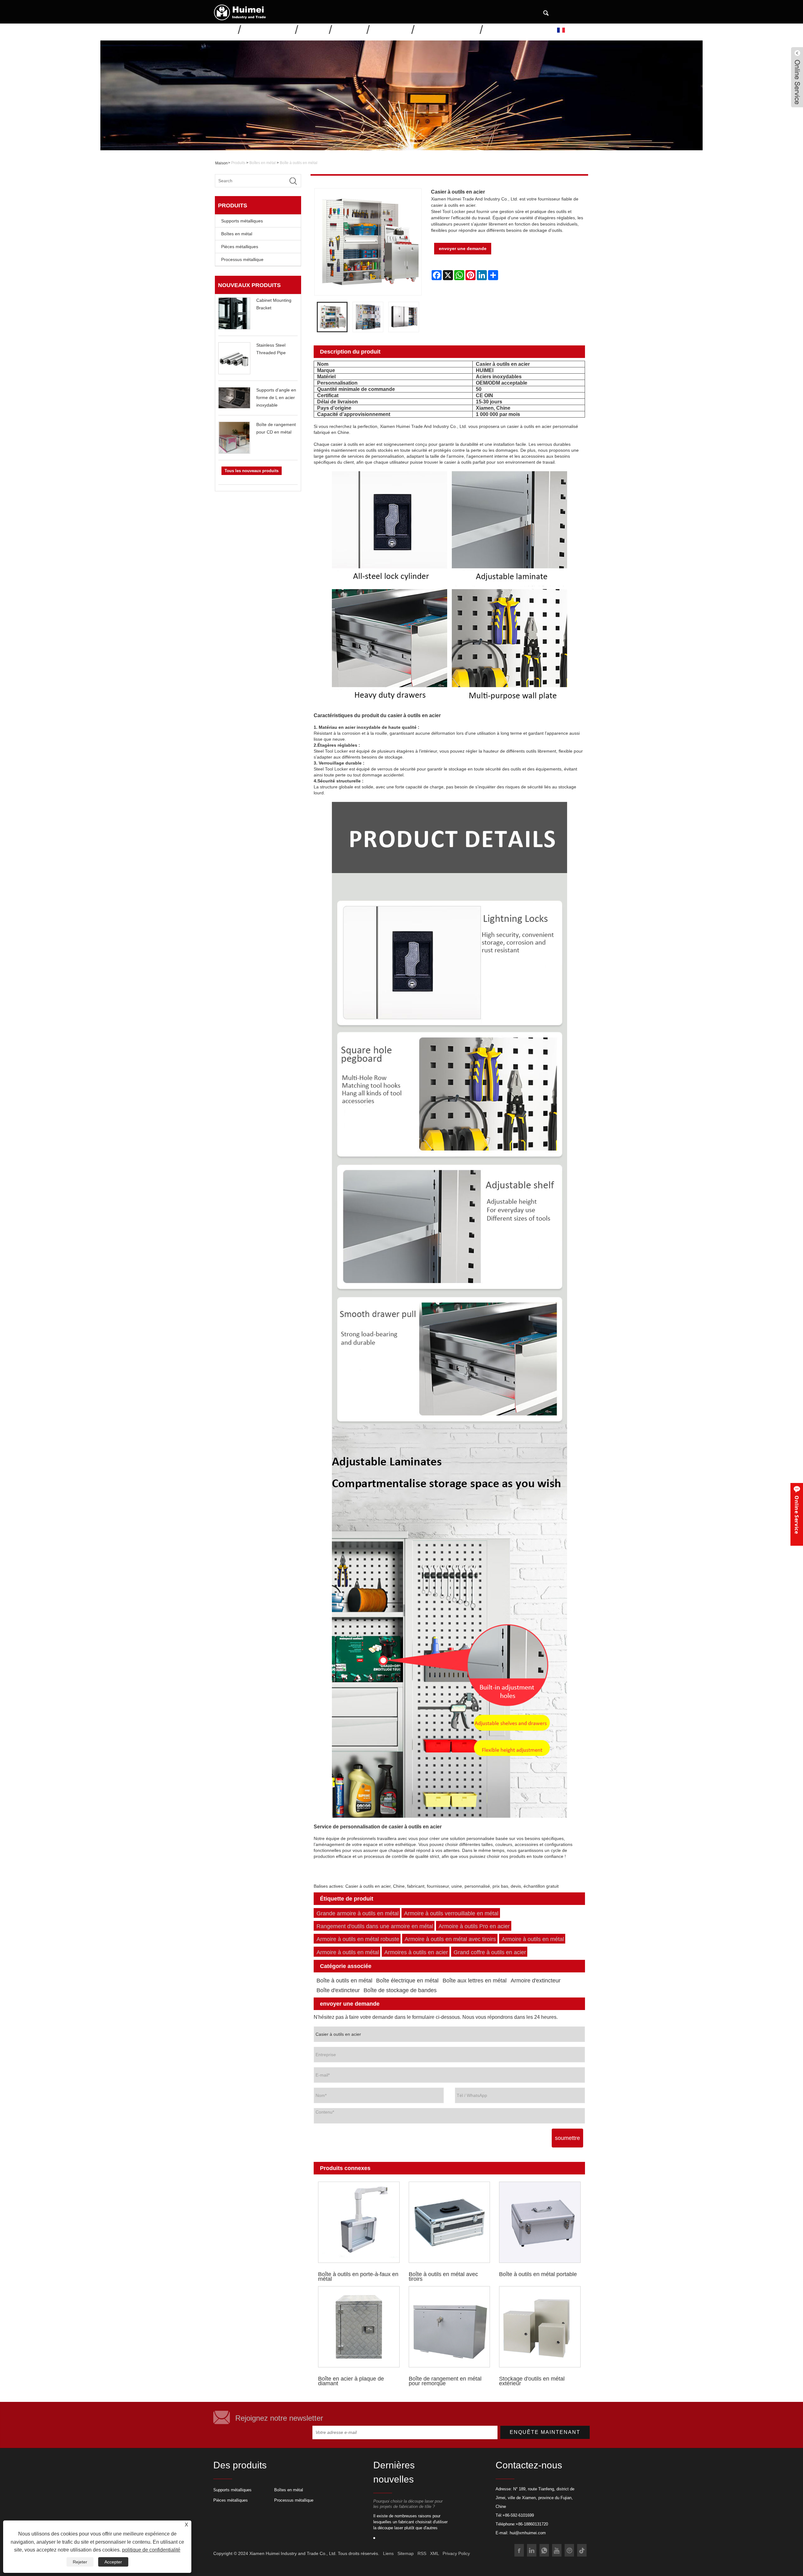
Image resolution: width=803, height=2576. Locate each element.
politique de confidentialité (151, 2550)
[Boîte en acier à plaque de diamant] (359, 2327)
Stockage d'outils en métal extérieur (532, 2381)
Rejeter (80, 2562)
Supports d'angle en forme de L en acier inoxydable (276, 397)
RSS (422, 2553)
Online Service (797, 1515)
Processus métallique (242, 259)
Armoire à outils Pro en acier (474, 1926)
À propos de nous (269, 29)
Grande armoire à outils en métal (358, 1913)
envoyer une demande (463, 248)
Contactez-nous (509, 29)
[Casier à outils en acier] (332, 317)
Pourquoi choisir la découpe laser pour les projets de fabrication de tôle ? (408, 2504)
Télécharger (391, 29)
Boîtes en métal (263, 163)
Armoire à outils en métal (533, 1939)
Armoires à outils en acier (416, 1952)
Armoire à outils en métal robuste (358, 1939)
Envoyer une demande (448, 29)
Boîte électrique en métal (407, 1981)
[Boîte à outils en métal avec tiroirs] (449, 2222)
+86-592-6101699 (518, 2515)
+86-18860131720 (532, 2524)
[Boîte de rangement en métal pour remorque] (449, 2327)
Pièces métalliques (240, 247)
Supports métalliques (242, 221)
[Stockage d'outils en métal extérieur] (540, 2327)
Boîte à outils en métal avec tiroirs (443, 2276)
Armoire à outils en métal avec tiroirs (450, 1939)
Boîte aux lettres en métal (475, 1981)
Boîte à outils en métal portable (538, 2274)
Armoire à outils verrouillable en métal (451, 1913)
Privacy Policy (456, 2553)
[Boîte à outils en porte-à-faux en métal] (359, 2222)
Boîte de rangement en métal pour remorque (445, 2381)
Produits (314, 29)
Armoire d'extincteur (536, 1981)
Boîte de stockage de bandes (400, 1990)
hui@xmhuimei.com (528, 2533)
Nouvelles (350, 29)
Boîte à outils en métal (299, 163)
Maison (226, 29)
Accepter (113, 2562)
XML (434, 2553)
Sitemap (406, 2553)
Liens (388, 2553)
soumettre (567, 2138)
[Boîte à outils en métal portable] (540, 2222)
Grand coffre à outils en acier (490, 1952)
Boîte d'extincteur (338, 1990)
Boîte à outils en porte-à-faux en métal (358, 2276)
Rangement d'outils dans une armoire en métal (375, 1926)
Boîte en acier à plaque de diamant (351, 2381)
